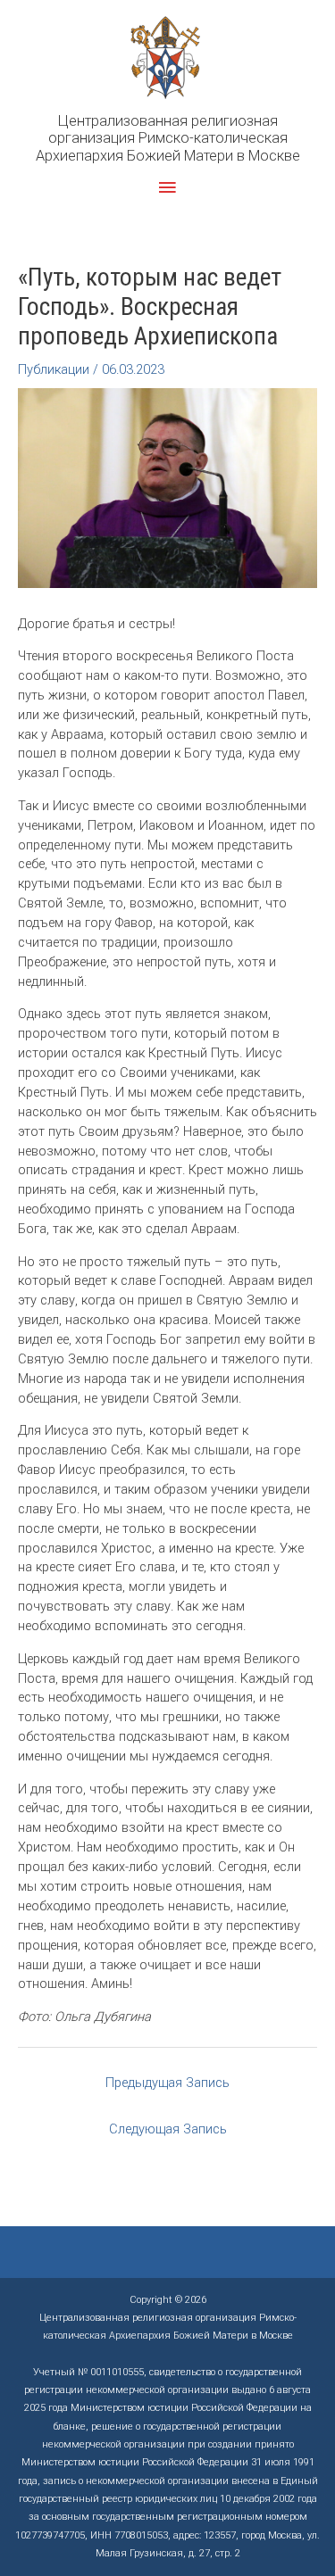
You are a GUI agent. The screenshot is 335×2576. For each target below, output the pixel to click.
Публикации (54, 369)
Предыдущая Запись (167, 2083)
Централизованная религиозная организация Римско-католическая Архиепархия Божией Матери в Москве (168, 138)
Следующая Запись (168, 2129)
